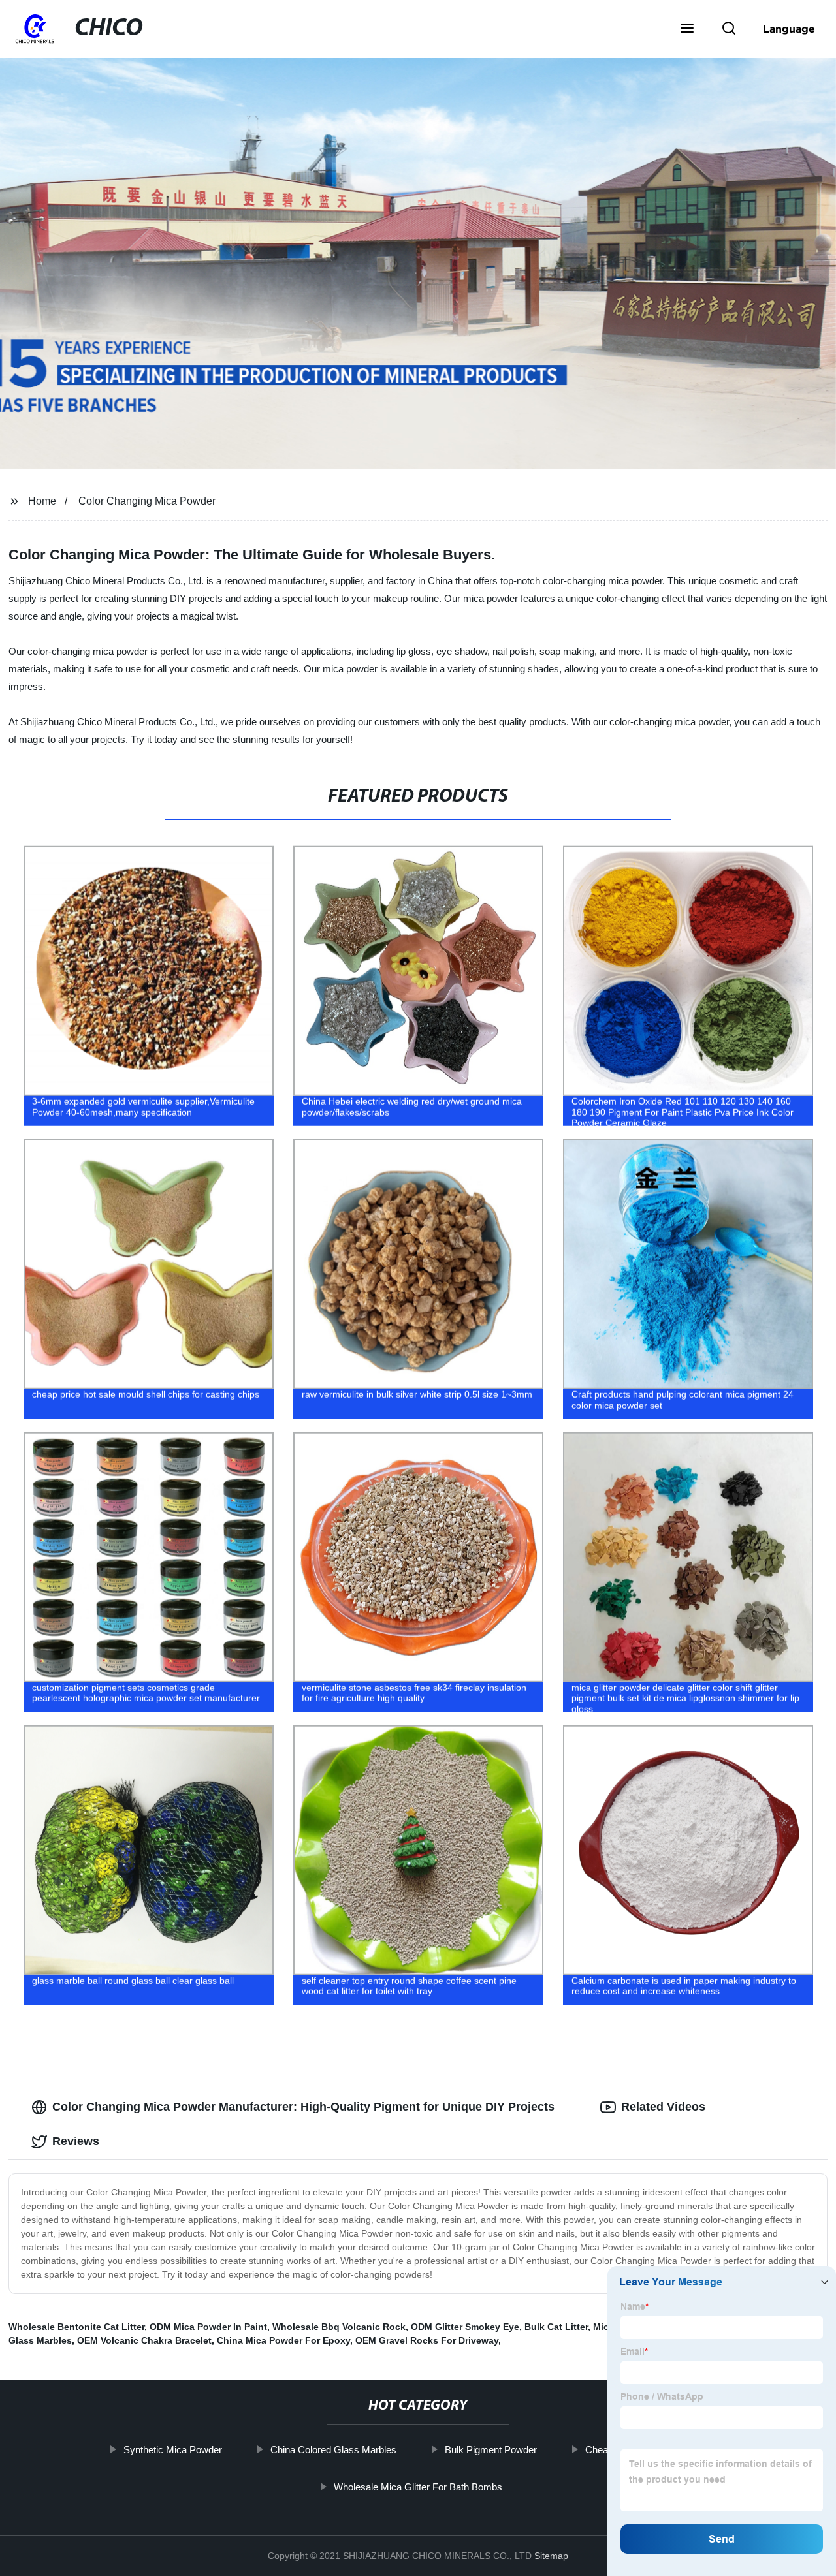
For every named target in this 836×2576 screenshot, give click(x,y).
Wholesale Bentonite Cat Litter (76, 2327)
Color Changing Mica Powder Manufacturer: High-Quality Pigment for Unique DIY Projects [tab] (303, 2107)
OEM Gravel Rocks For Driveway (427, 2340)
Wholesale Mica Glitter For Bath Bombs (418, 2487)
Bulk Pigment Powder (490, 2450)
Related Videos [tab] (663, 2107)
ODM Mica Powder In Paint (208, 2327)
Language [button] (789, 29)
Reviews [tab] (76, 2141)
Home (42, 501)
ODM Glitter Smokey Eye (465, 2327)
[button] (687, 29)
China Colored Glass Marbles (333, 2450)
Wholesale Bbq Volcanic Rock (339, 2327)
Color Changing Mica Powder (147, 501)
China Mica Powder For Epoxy (283, 2340)
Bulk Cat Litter (556, 2327)
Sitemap (551, 2556)
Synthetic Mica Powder (172, 2450)
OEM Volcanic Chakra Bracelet (144, 2340)
